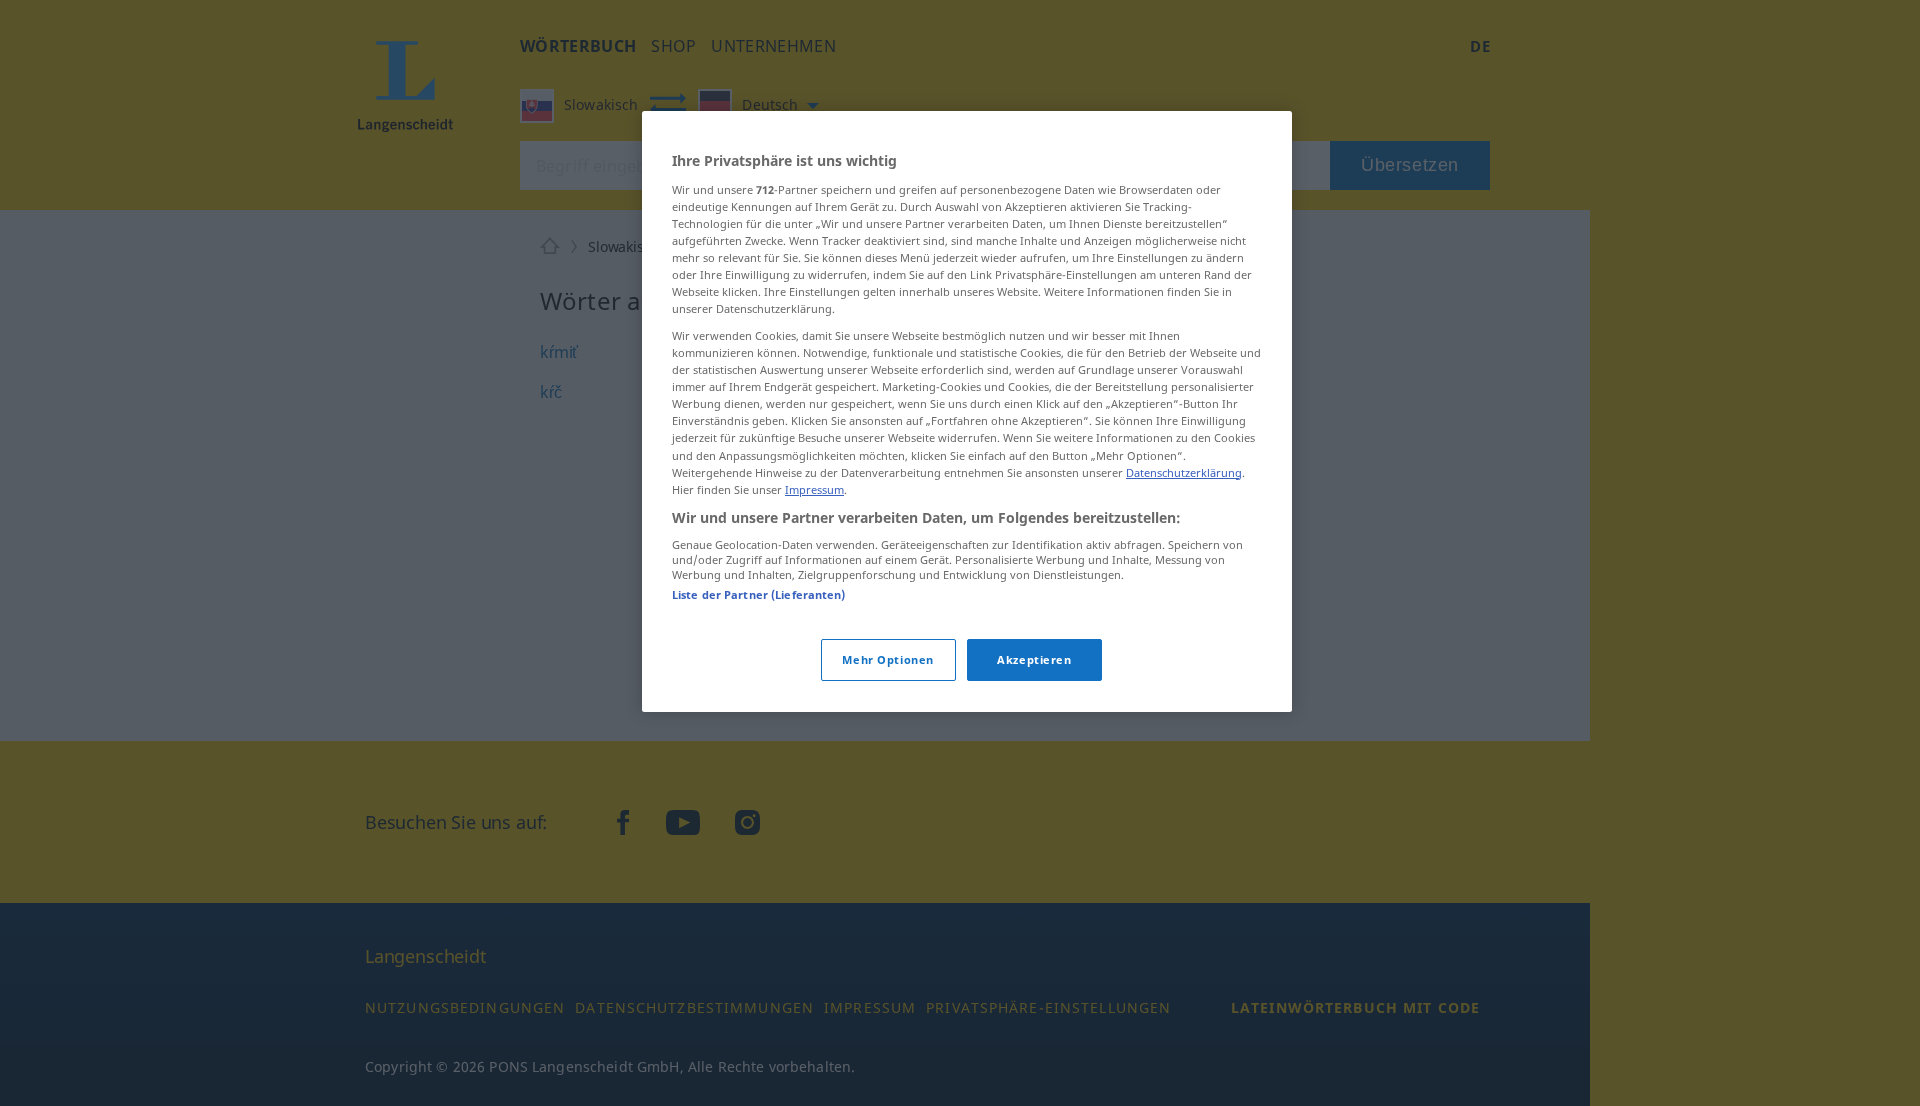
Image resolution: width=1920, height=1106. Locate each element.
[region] (967, 411)
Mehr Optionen (887, 658)
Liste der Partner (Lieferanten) (759, 594)
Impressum (814, 488)
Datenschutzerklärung (1184, 471)
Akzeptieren (1034, 658)
